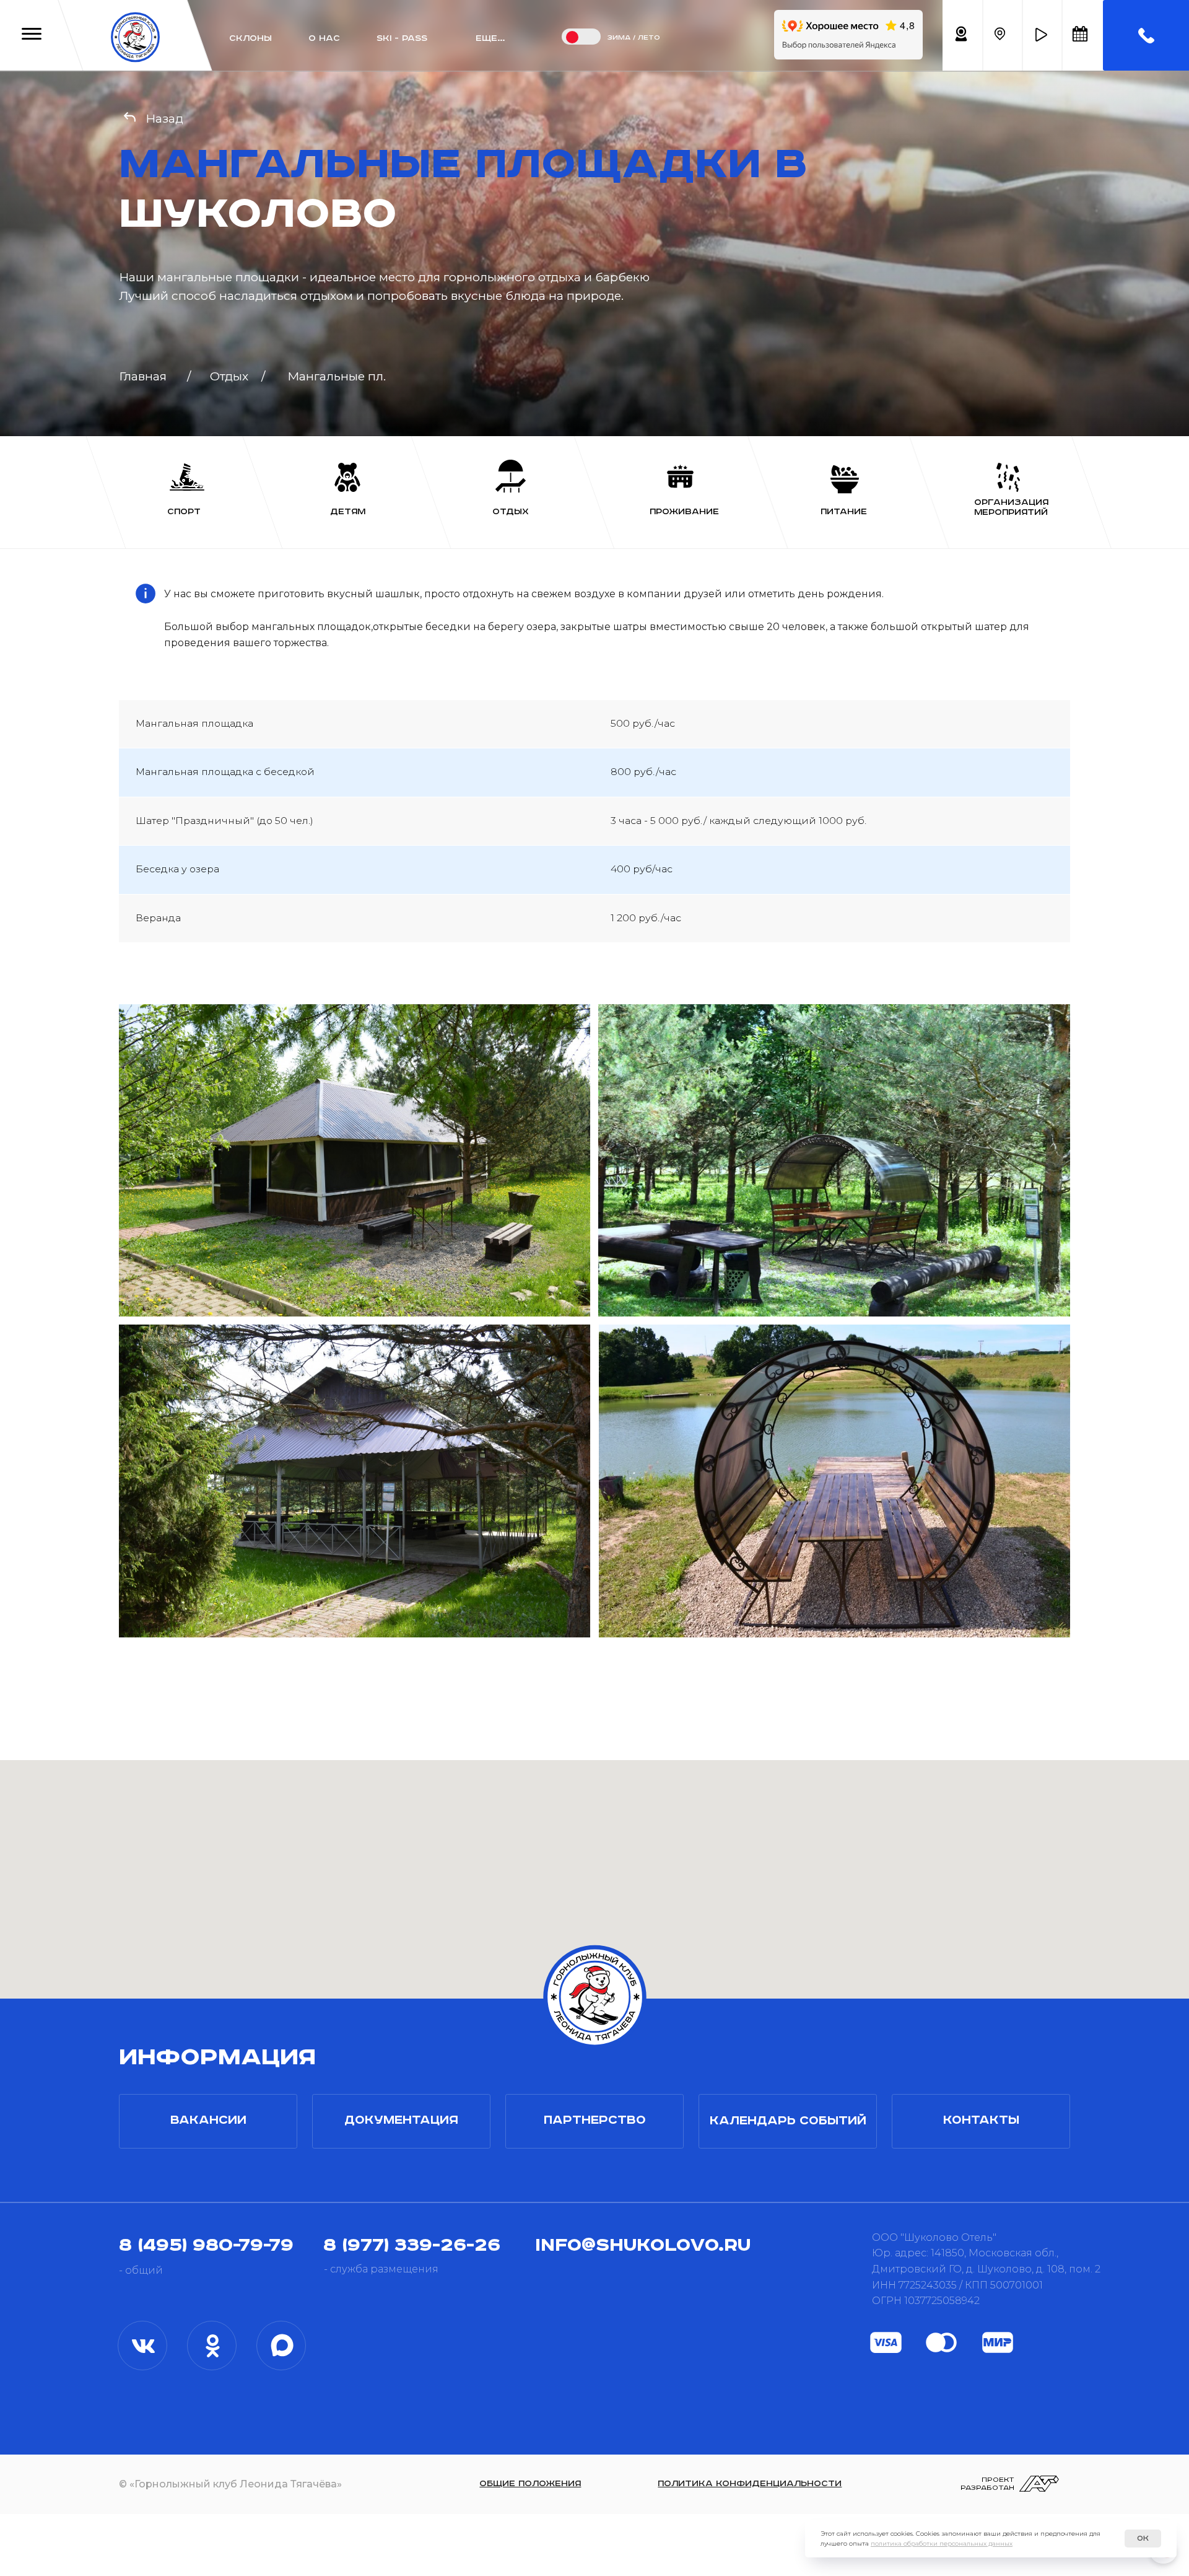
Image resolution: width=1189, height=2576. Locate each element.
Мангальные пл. (337, 376)
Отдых (229, 376)
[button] (1041, 35)
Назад (164, 118)
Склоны (250, 38)
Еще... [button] (490, 38)
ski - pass (402, 38)
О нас (324, 38)
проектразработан (987, 2484)
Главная (143, 376)
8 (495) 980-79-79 (206, 2245)
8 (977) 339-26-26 (412, 2245)
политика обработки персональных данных (942, 2543)
